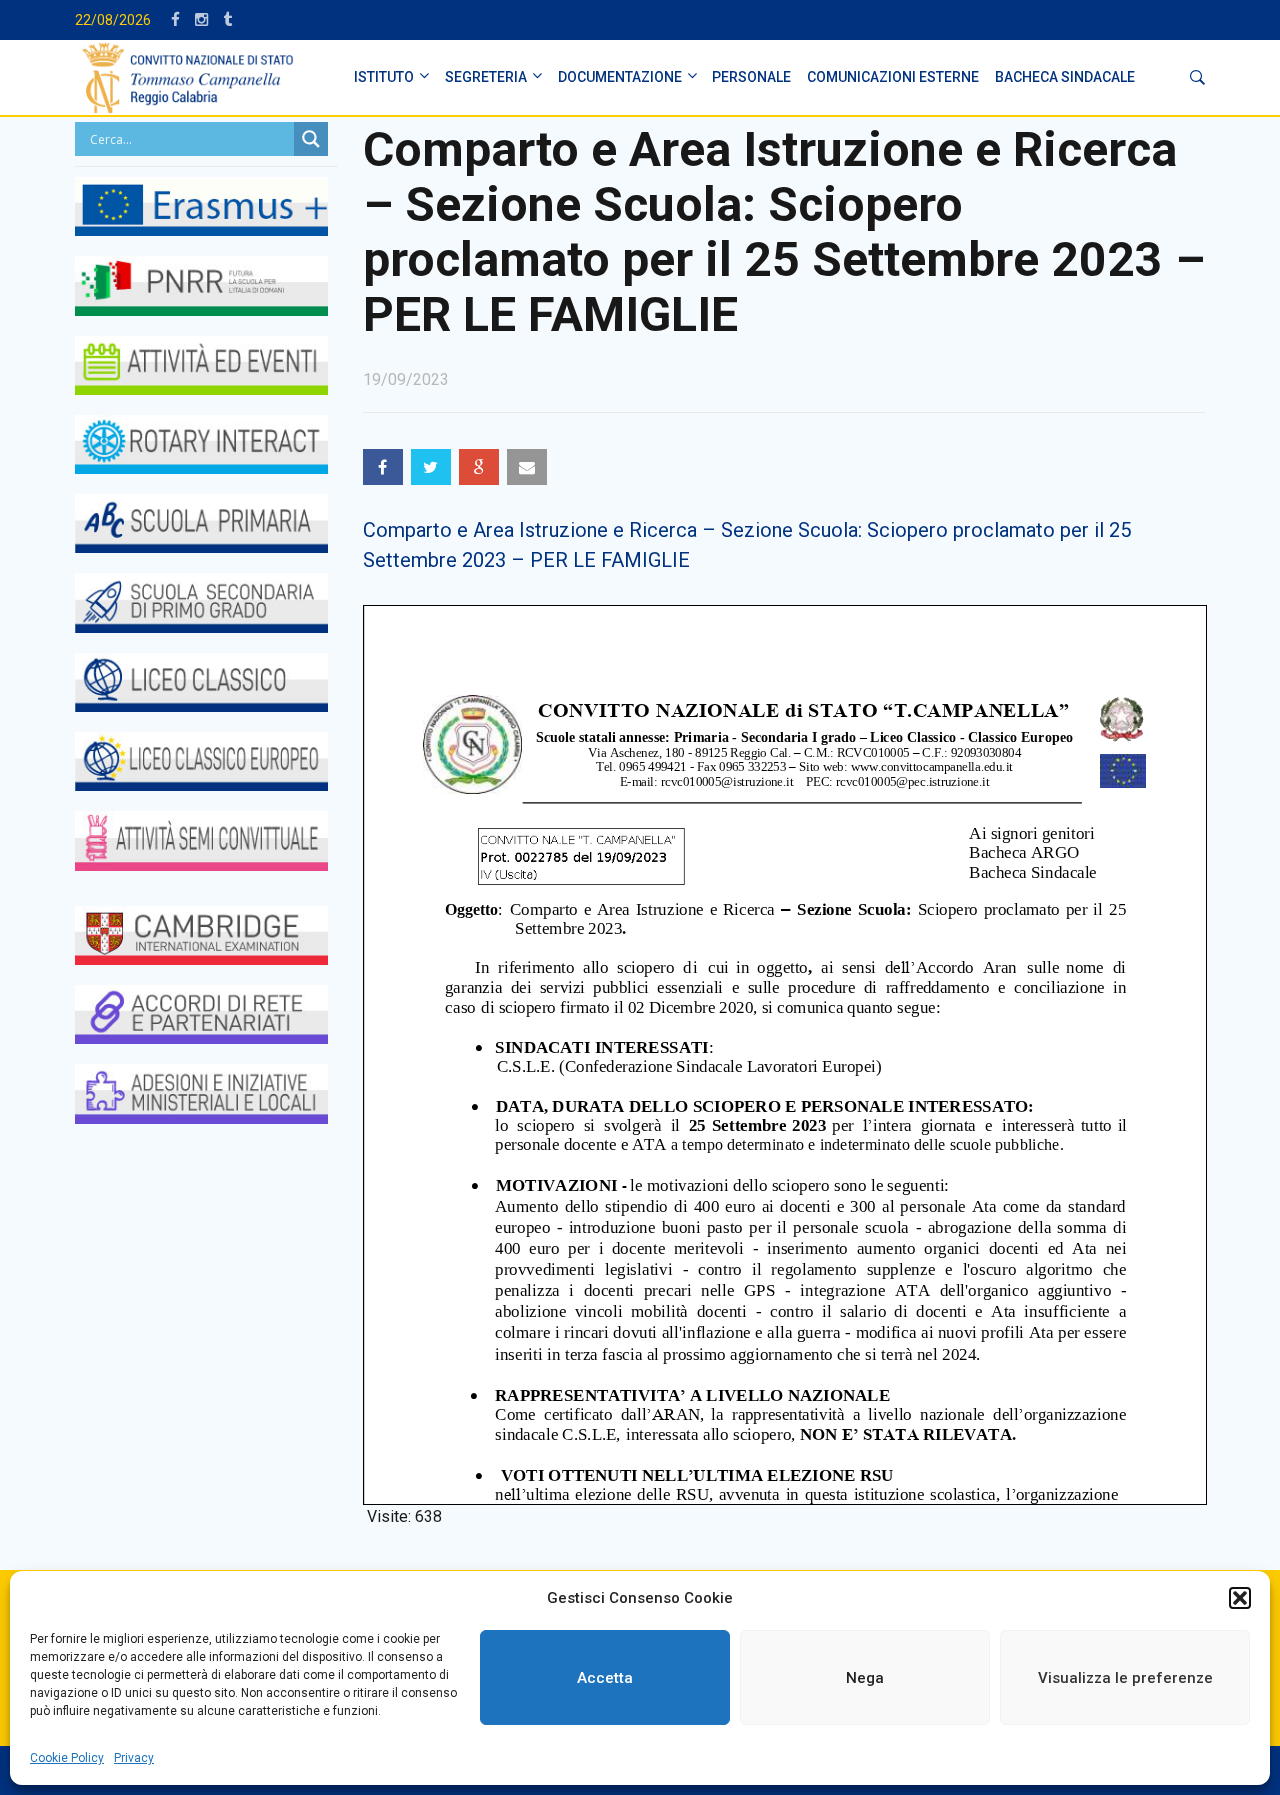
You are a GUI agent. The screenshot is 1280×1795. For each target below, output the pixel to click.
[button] (1240, 1598)
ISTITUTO (384, 77)
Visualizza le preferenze (1125, 1678)
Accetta (605, 1678)
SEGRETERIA (486, 77)
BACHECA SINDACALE (1065, 77)
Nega (865, 1678)
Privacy (134, 1758)
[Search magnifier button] (311, 139)
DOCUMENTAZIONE (620, 77)
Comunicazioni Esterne (893, 77)
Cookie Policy (67, 1758)
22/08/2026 (113, 20)
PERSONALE (751, 77)
